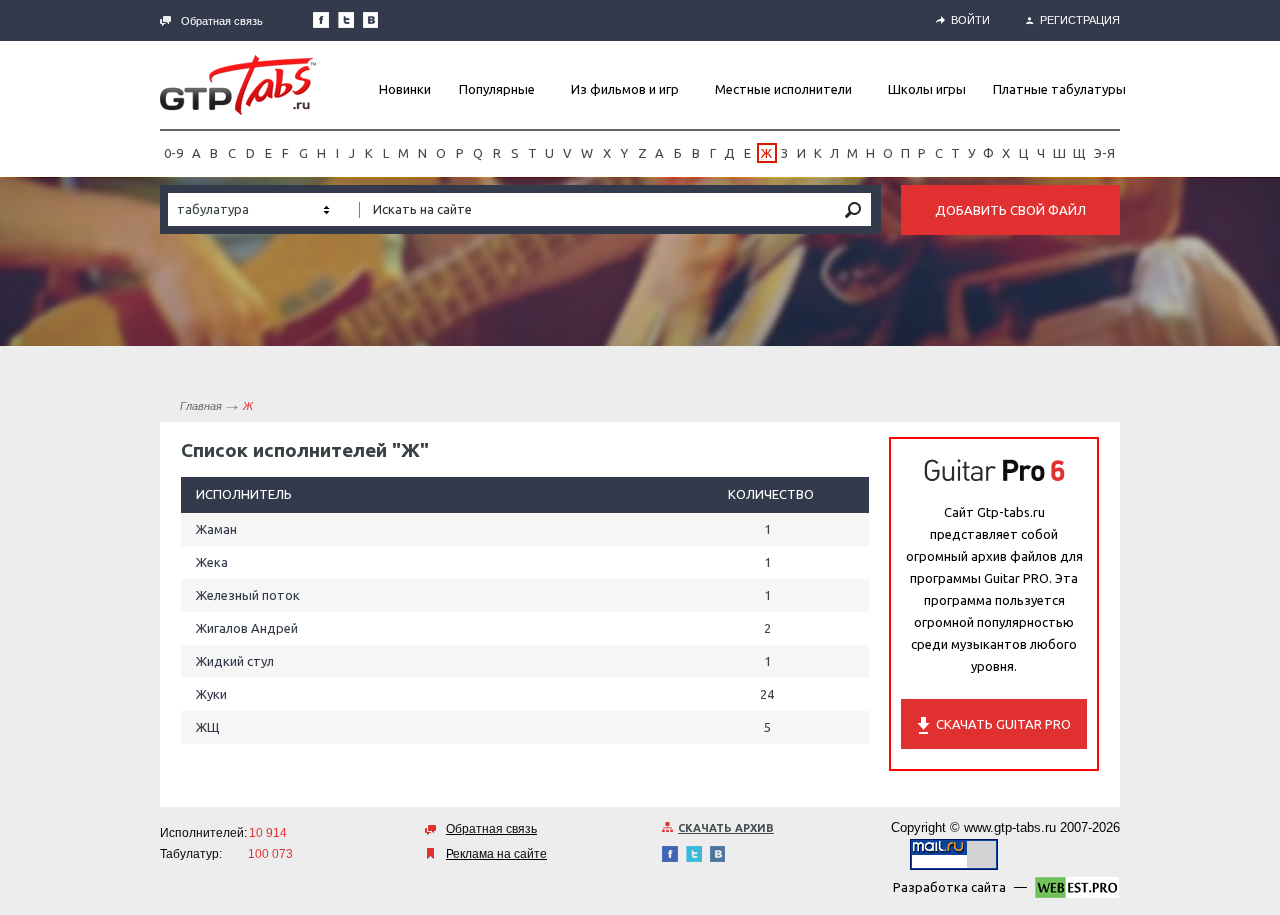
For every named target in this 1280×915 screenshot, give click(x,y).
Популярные (497, 89)
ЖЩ (208, 727)
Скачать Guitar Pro (1003, 724)
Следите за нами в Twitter (346, 20)
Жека (212, 562)
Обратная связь (222, 21)
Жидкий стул (235, 661)
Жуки (211, 694)
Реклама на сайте (496, 854)
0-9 (173, 153)
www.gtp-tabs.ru (1010, 827)
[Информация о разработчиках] (1077, 891)
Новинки (405, 89)
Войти (970, 20)
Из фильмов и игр (625, 89)
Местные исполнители (783, 89)
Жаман (216, 529)
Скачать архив (726, 828)
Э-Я (1104, 153)
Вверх (1263, 457)
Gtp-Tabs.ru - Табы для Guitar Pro (238, 85)
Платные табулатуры (1059, 89)
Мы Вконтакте (371, 20)
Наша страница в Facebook (321, 20)
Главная (201, 406)
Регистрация (1080, 20)
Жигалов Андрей (247, 628)
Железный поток (248, 595)
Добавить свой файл (1010, 210)
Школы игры (927, 89)
